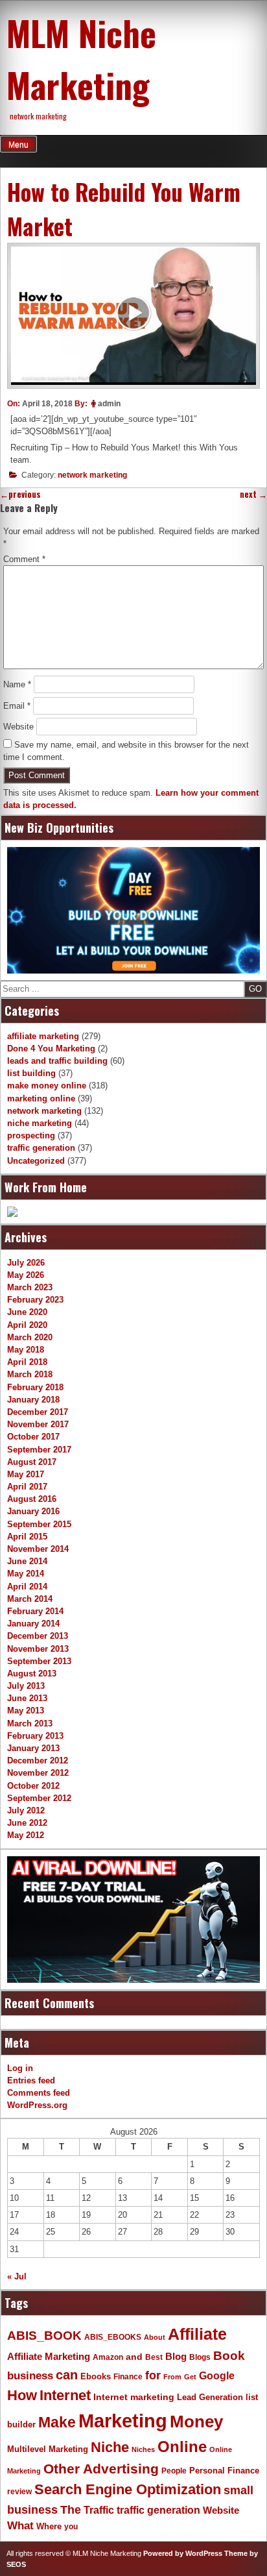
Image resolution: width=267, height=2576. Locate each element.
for (153, 2375)
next (253, 494)
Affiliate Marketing (49, 2357)
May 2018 (26, 1350)
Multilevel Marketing (48, 2449)
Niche (110, 2447)
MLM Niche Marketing (81, 58)
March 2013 (30, 1723)
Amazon (108, 2357)
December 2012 (38, 1760)
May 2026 (26, 1275)
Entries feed (31, 2080)
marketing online (41, 1098)
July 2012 (26, 1810)
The (71, 2509)
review (19, 2492)
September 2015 (39, 1524)
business (30, 2376)
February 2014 (35, 1611)
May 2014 (26, 1574)
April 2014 (27, 1587)
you (71, 2527)
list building (31, 1073)
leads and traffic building (57, 1061)
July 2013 (26, 1686)
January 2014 (33, 1624)
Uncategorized (36, 1161)
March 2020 (30, 1337)
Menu (18, 145)
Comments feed (39, 2093)
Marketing (123, 2421)
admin (109, 404)
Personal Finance (224, 2471)
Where (49, 2526)
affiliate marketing (43, 1036)
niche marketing (40, 1123)
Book (229, 2355)
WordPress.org (37, 2105)
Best (154, 2357)
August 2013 (32, 1674)
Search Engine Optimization (128, 2489)
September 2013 (39, 1661)
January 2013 (33, 1748)
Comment (24, 559)
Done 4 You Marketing (51, 1049)
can (67, 2375)
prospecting (31, 1135)
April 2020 (27, 1325)
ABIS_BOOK (44, 2335)
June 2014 (27, 1561)
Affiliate (197, 2334)
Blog (176, 2357)
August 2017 (32, 1462)
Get (190, 2377)
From (172, 2377)
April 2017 (27, 1487)
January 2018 (33, 1400)
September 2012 (39, 1798)
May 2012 (26, 1835)
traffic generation (41, 1148)
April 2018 (27, 1362)
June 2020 (27, 1312)
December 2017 (38, 1412)
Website (18, 727)
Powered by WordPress (183, 2553)
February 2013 (35, 1736)
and (134, 2357)
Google (217, 2376)
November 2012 (38, 1773)
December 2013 (38, 1636)
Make (57, 2422)
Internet (65, 2395)
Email (17, 706)
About (155, 2337)
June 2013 (27, 1698)
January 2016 (33, 1511)
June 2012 (27, 1823)
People (174, 2471)
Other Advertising (101, 2469)
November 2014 (38, 1549)
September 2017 (39, 1450)
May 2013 (26, 1711)
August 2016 (32, 1499)
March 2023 (30, 1287)
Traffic (99, 2510)
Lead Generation (210, 2398)
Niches (143, 2449)
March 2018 (30, 1374)
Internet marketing (134, 2397)
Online (182, 2447)
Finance (128, 2377)
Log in (20, 2068)
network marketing (92, 475)
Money (196, 2422)
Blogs (200, 2357)
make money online (47, 1086)
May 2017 (26, 1474)
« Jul (17, 2276)
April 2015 (27, 1537)
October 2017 (33, 1437)
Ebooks (96, 2377)
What (20, 2526)
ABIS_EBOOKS (113, 2337)
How (22, 2395)
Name (17, 684)
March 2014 (30, 1599)
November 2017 (38, 1424)
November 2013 (38, 1649)
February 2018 (35, 1387)
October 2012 (33, 1786)
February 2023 (35, 1300)
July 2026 (26, 1263)
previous (20, 494)
